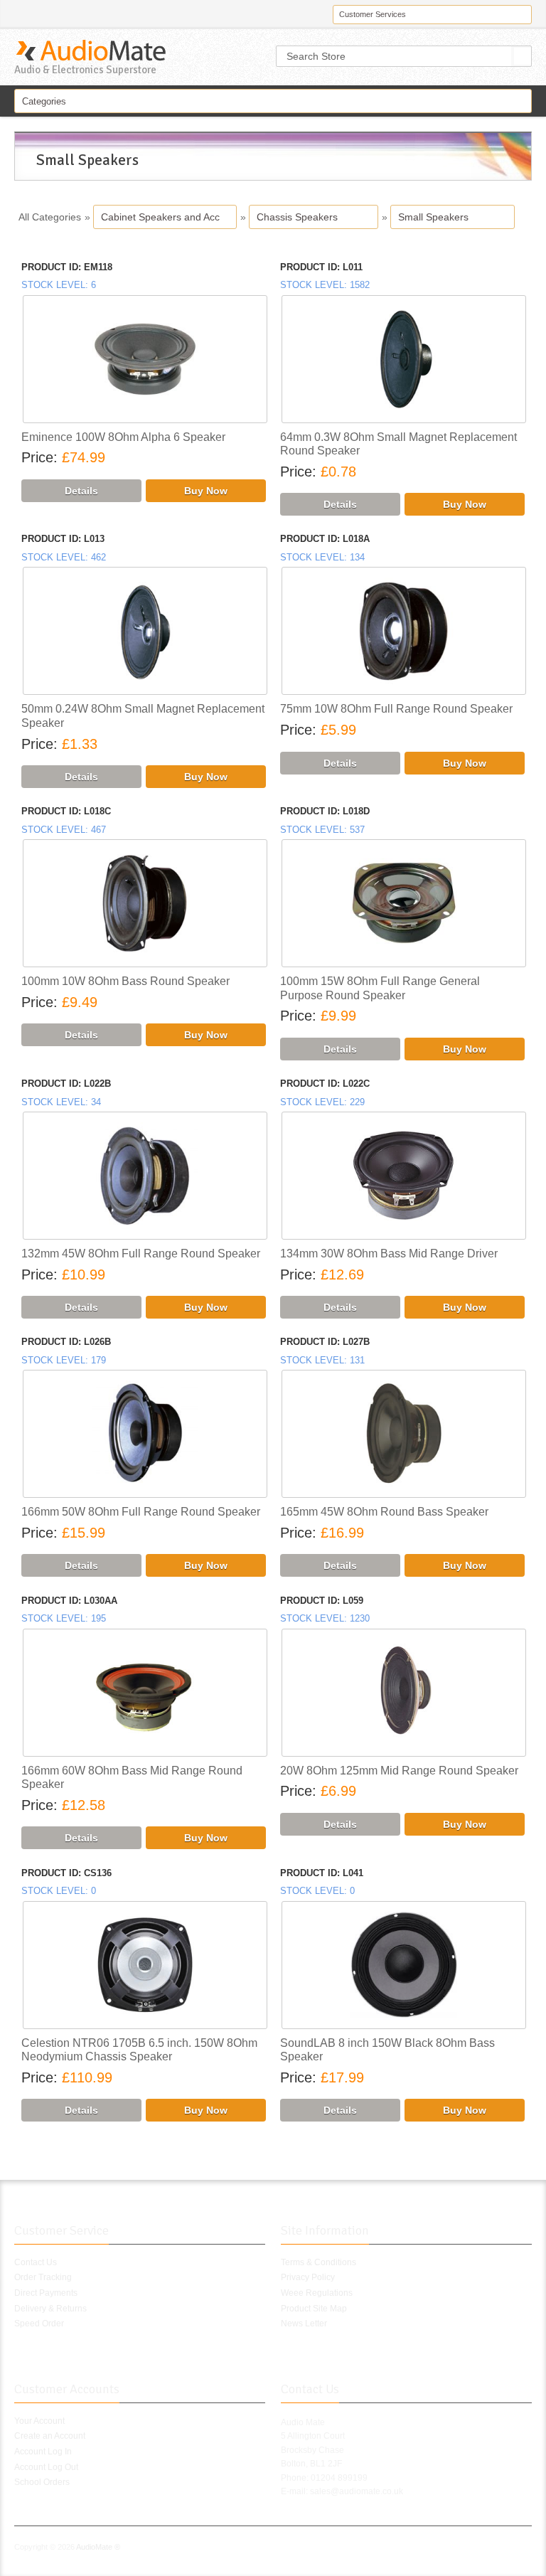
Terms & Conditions (318, 2262)
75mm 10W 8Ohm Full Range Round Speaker (396, 709)
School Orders (42, 2482)
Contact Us (36, 2262)
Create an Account (50, 2436)
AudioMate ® (98, 2547)
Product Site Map (314, 2309)
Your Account (39, 2421)
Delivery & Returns (50, 2309)
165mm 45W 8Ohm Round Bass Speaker (384, 1512)
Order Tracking (43, 2277)
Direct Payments (46, 2293)
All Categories (50, 217)
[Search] (523, 56)
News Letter (304, 2324)
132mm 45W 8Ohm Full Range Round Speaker (141, 1254)
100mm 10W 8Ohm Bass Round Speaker (125, 981)
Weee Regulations (317, 2293)
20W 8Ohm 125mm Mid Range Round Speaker (399, 1771)
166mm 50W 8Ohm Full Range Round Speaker (141, 1512)
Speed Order (39, 2324)
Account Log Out (46, 2467)
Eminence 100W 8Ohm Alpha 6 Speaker (123, 437)
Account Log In (43, 2452)
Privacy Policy (308, 2277)
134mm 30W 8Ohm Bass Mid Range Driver (389, 1254)
